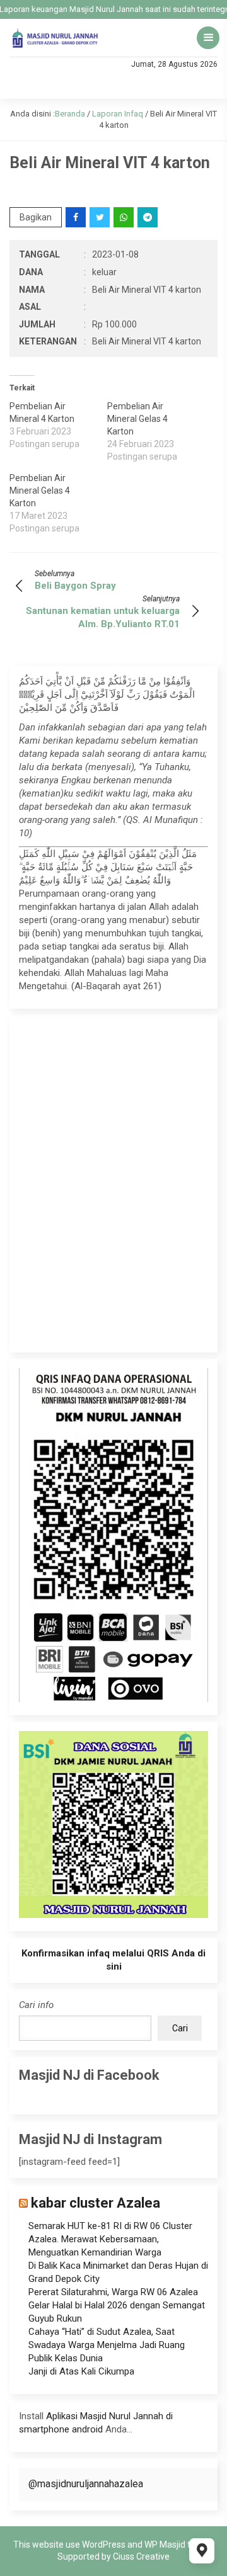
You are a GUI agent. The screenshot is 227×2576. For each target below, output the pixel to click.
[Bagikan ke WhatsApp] (125, 217)
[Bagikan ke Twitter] (101, 217)
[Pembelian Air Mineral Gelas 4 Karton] (156, 431)
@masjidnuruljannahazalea (86, 2484)
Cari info (36, 2005)
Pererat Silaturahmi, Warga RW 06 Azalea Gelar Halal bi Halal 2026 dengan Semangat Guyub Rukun (117, 2305)
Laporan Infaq (118, 114)
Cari (180, 2028)
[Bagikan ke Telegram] (148, 217)
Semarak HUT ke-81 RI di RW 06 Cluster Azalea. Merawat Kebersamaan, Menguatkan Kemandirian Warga (110, 2239)
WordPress (104, 2545)
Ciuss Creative (141, 2556)
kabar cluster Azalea (96, 2203)
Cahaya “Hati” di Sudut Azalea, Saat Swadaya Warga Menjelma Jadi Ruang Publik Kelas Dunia (107, 2345)
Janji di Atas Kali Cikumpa (81, 2371)
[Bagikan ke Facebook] (77, 217)
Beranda (70, 114)
